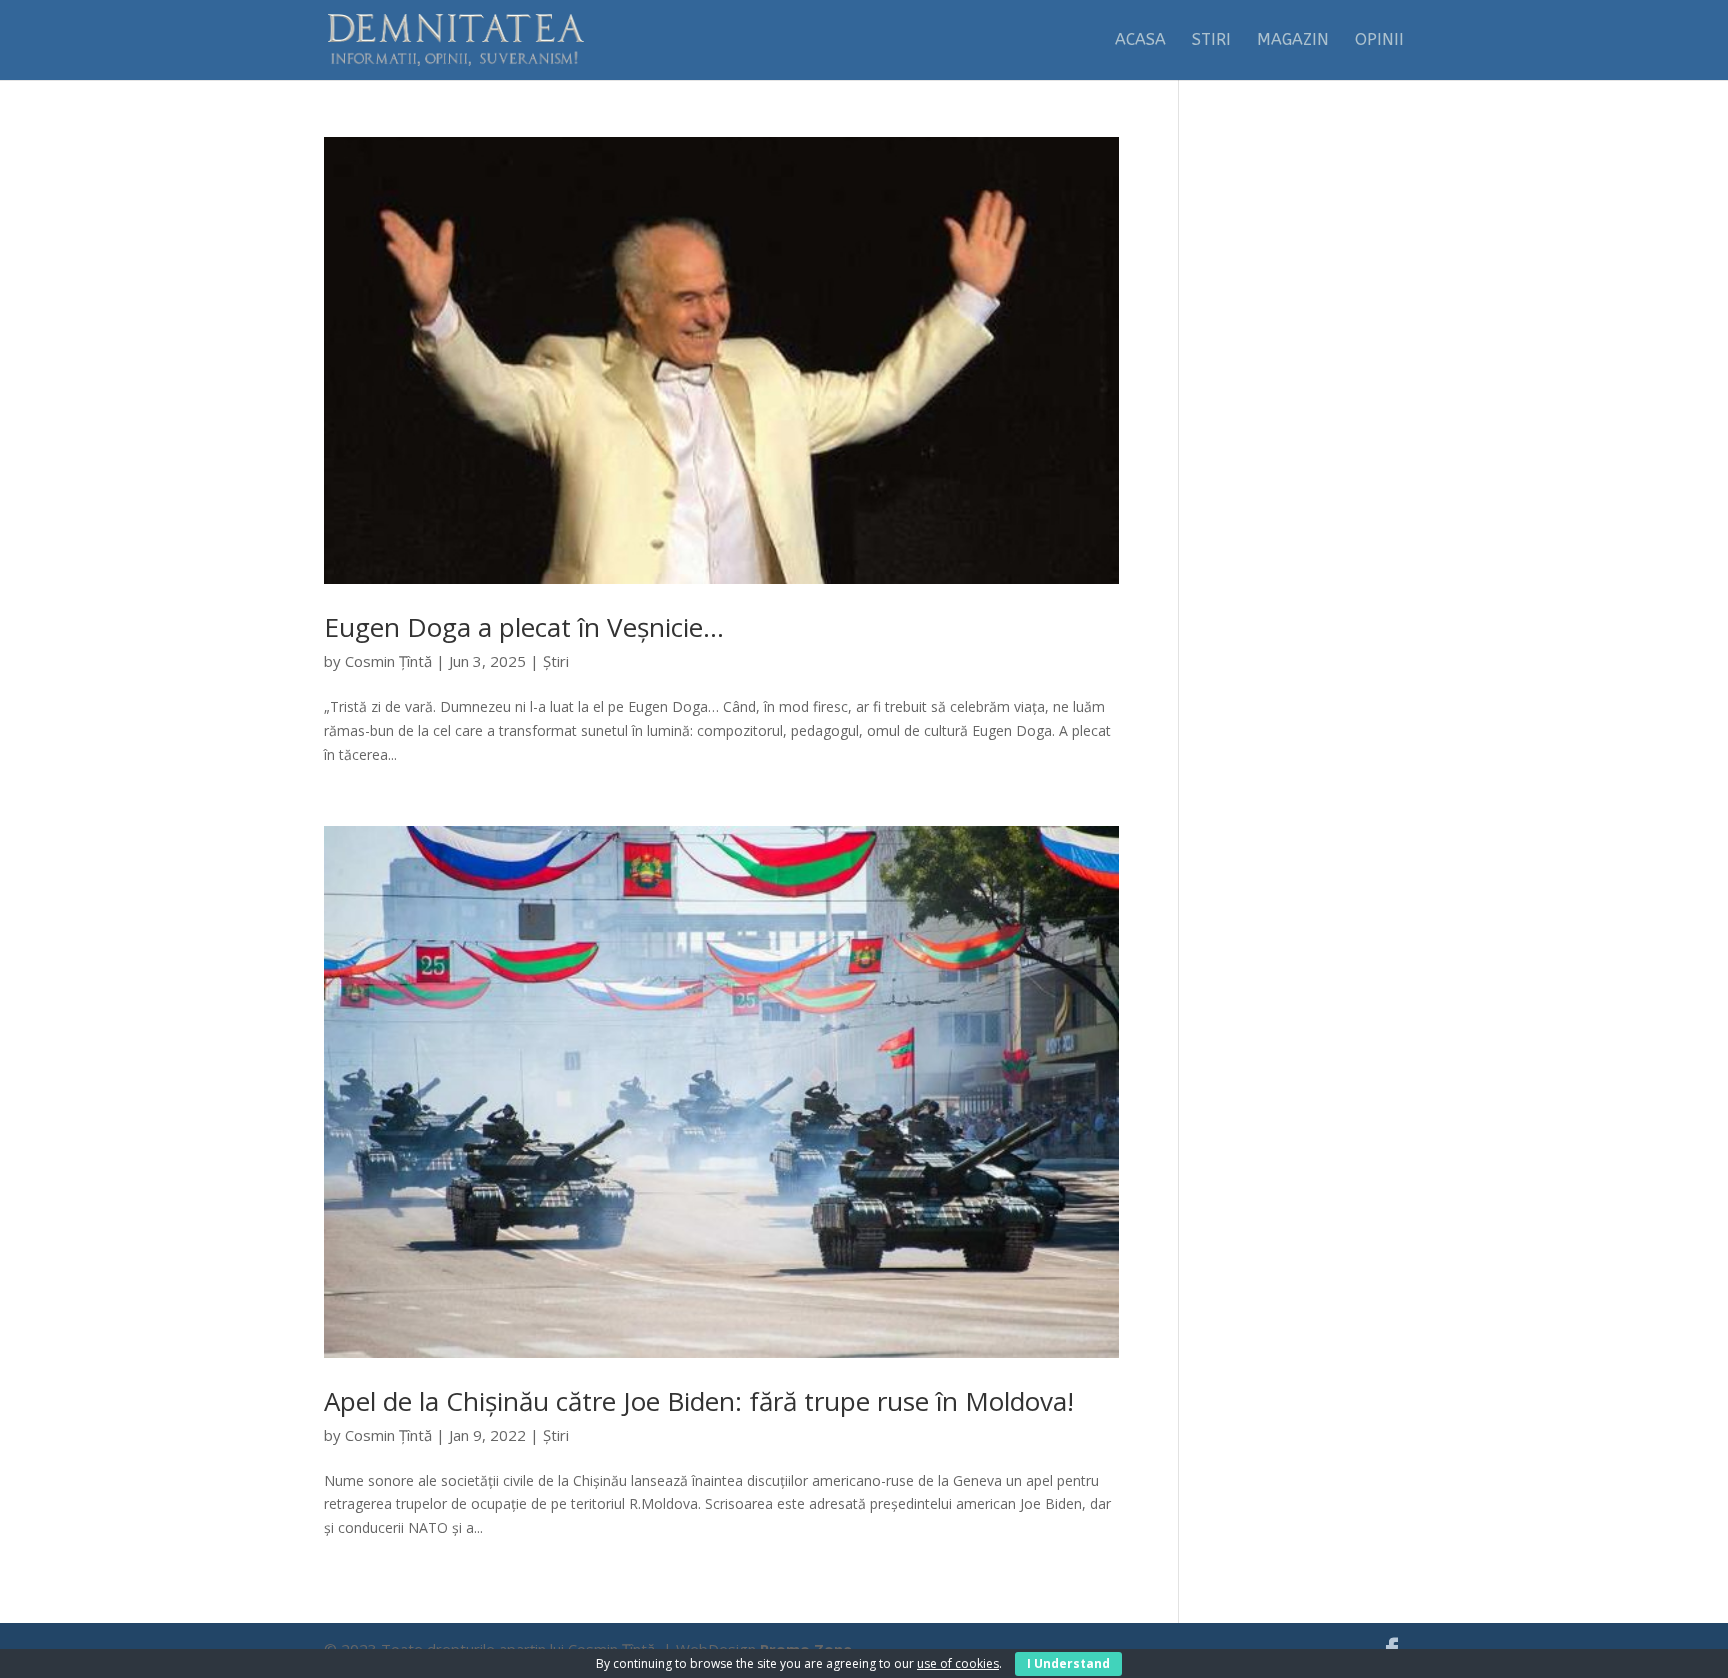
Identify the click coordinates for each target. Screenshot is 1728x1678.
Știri (556, 661)
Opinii (1379, 41)
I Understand (1068, 1663)
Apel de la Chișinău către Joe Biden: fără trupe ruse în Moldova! (699, 1401)
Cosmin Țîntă (388, 661)
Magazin (1293, 41)
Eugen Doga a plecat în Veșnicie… (524, 627)
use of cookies (958, 1663)
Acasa (1140, 41)
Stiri (1211, 41)
